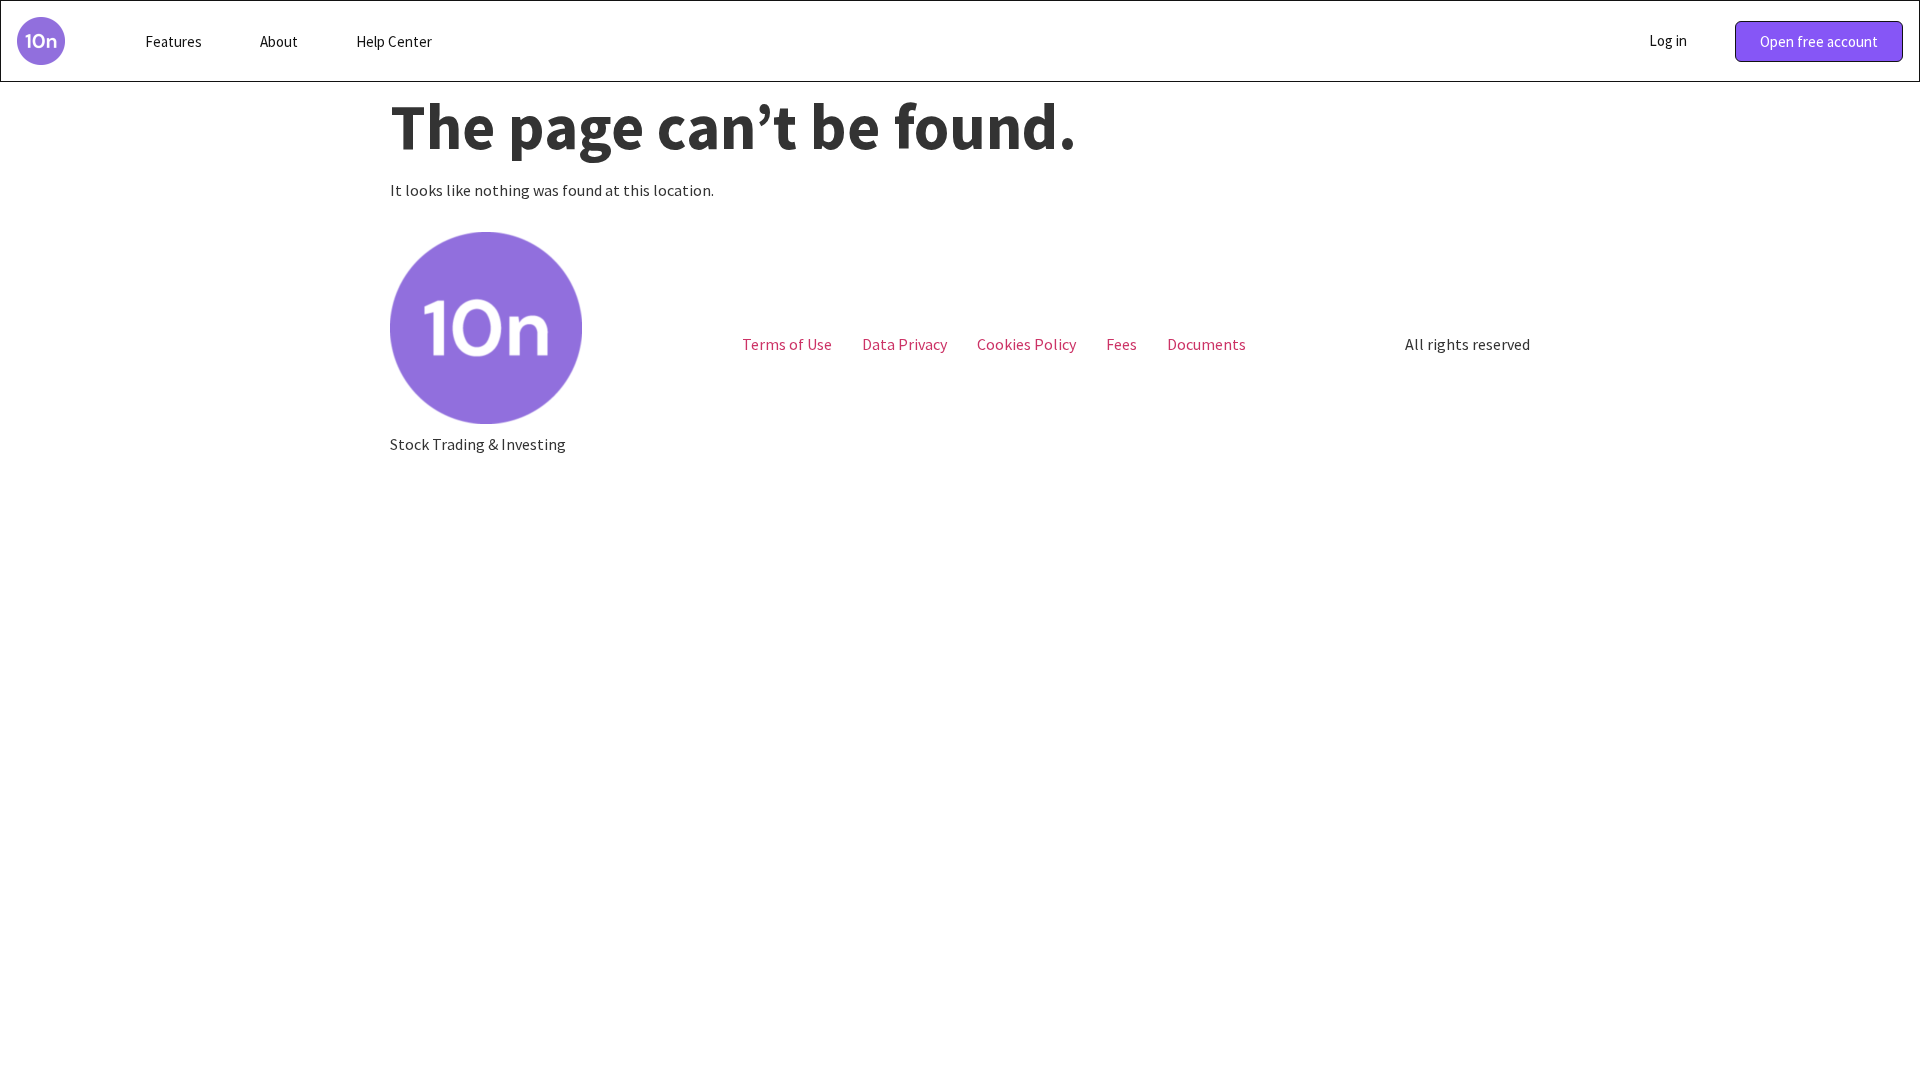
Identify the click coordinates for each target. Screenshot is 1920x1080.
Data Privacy (904, 344)
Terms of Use (787, 344)
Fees (1121, 344)
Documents (1206, 344)
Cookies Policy (1026, 344)
